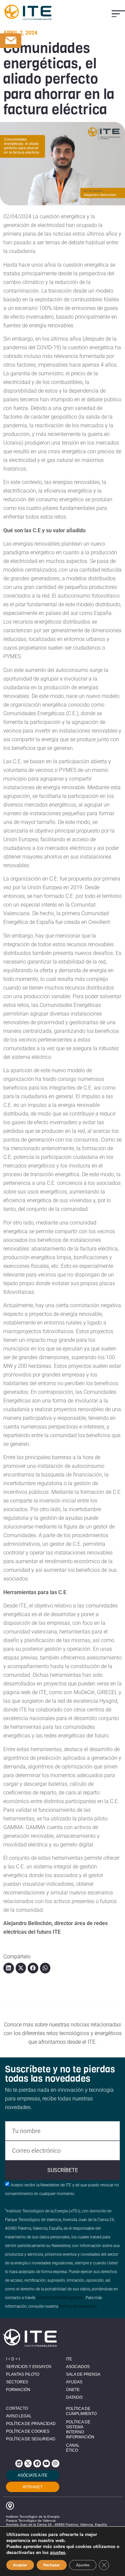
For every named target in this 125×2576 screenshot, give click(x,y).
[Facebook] (37, 2463)
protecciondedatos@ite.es (59, 2298)
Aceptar (20, 2565)
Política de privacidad (78, 2306)
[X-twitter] (28, 2463)
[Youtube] (46, 2463)
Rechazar (52, 2565)
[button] (118, 14)
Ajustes (83, 2565)
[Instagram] (55, 2463)
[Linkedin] (19, 2463)
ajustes (58, 2553)
